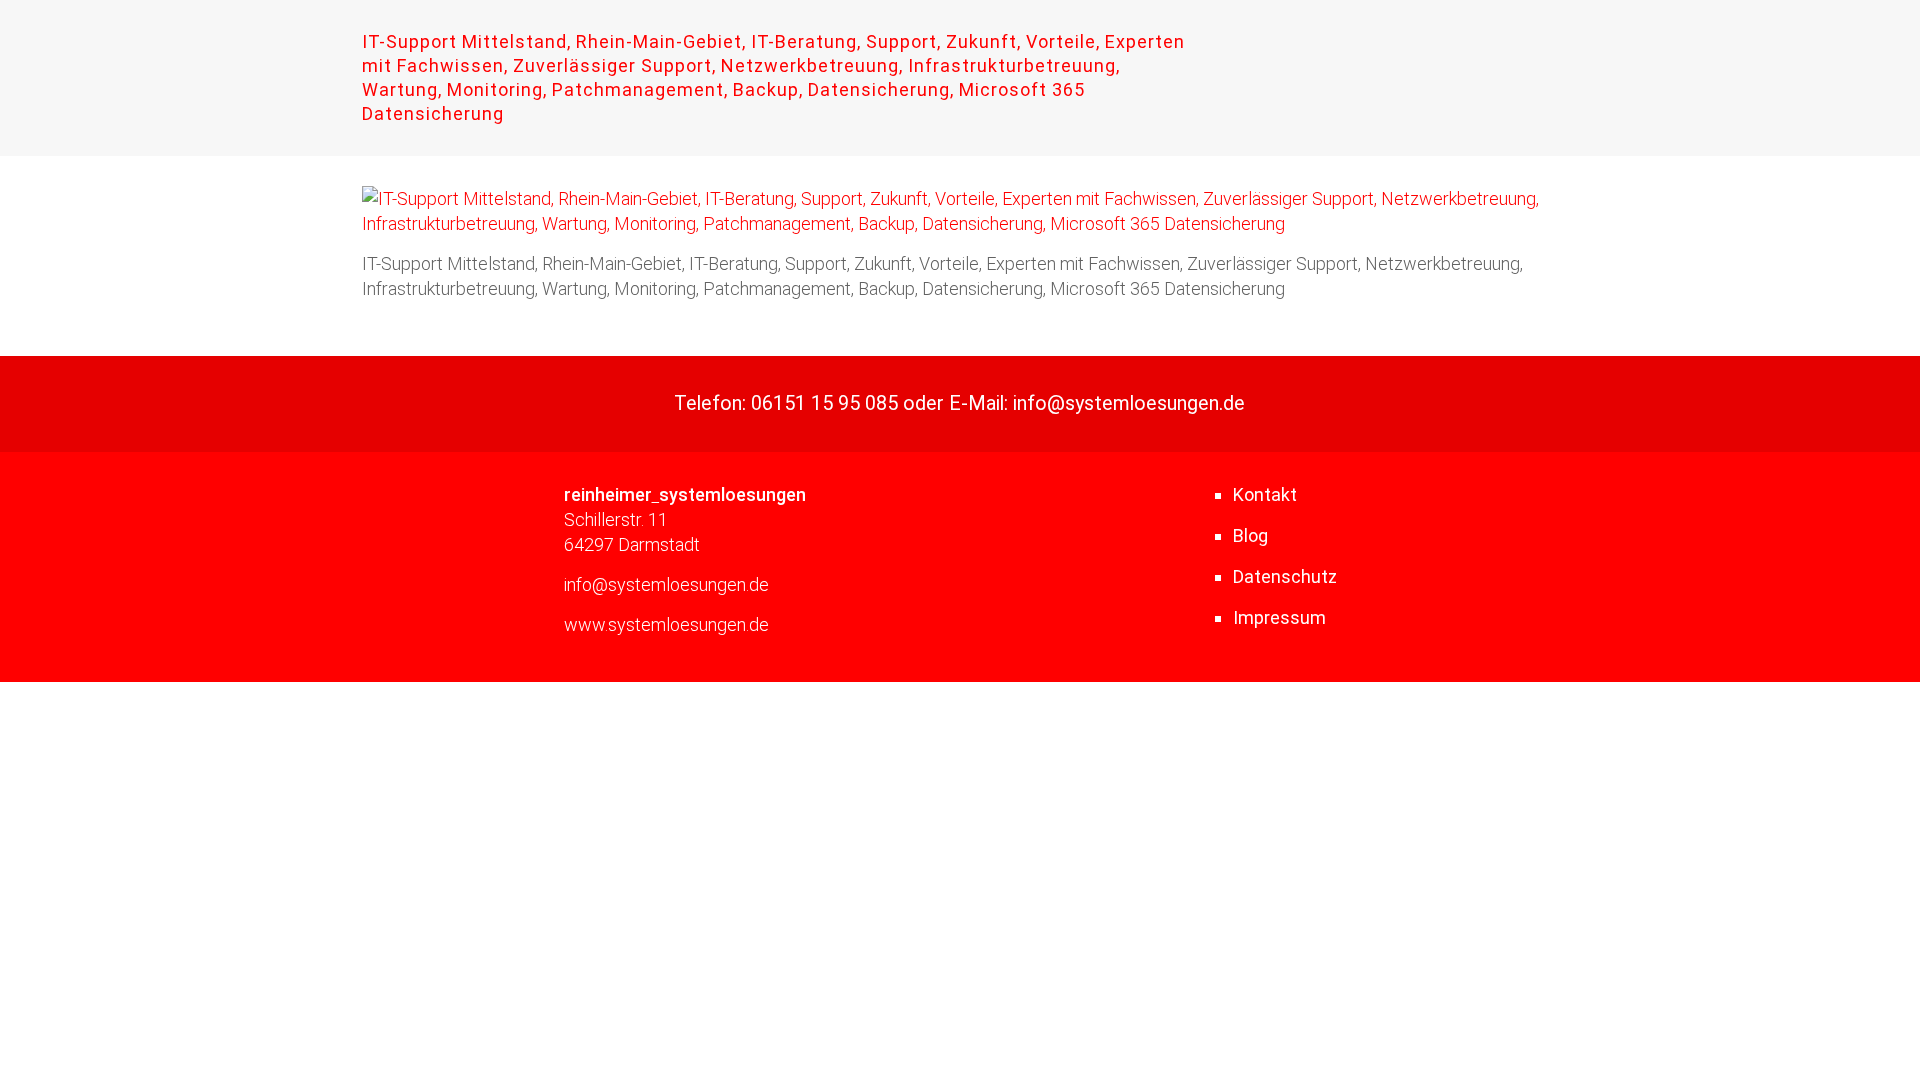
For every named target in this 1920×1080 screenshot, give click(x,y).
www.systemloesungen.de (666, 624)
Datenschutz (1285, 576)
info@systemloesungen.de (1129, 403)
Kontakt (1265, 494)
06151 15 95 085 (824, 403)
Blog (1250, 535)
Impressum (1279, 617)
